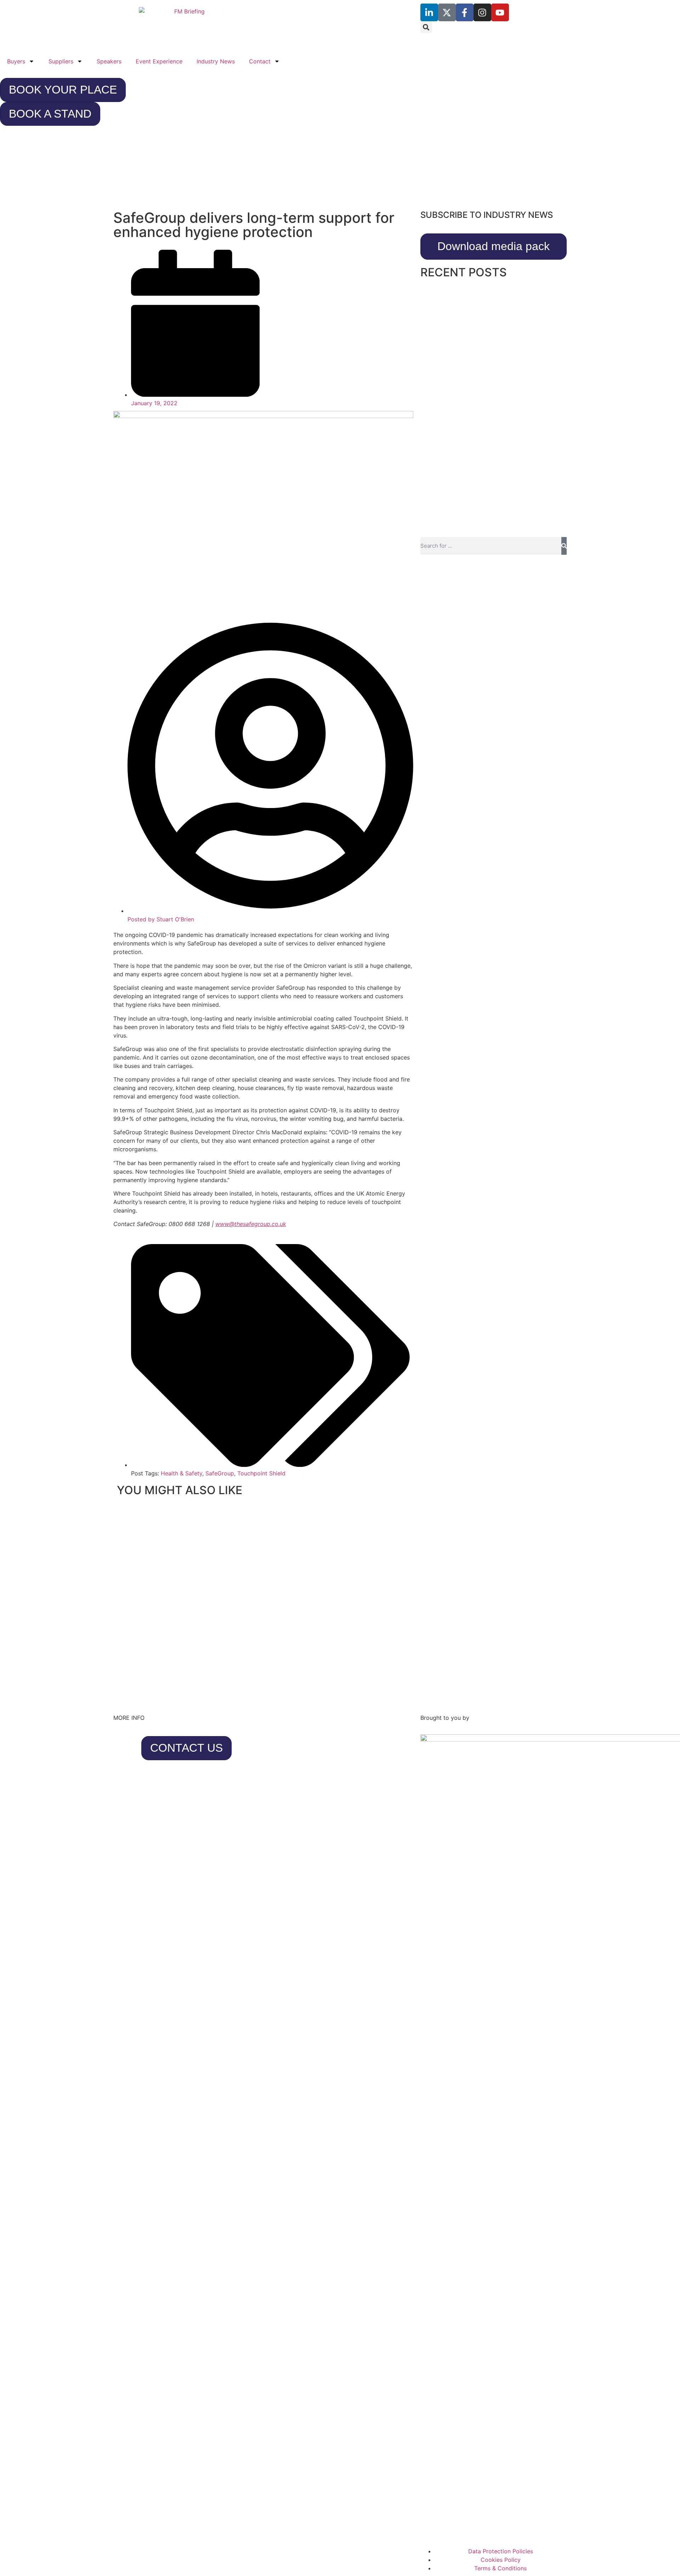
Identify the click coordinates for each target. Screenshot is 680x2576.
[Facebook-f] (465, 12)
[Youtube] (500, 12)
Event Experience (159, 61)
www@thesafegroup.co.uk (251, 1224)
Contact (260, 61)
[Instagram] (482, 12)
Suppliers (61, 61)
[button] (426, 27)
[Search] (564, 546)
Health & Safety (182, 1473)
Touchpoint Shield (261, 1473)
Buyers (16, 61)
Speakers (109, 61)
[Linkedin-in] (429, 12)
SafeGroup (220, 1473)
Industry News (216, 61)
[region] (340, 171)
